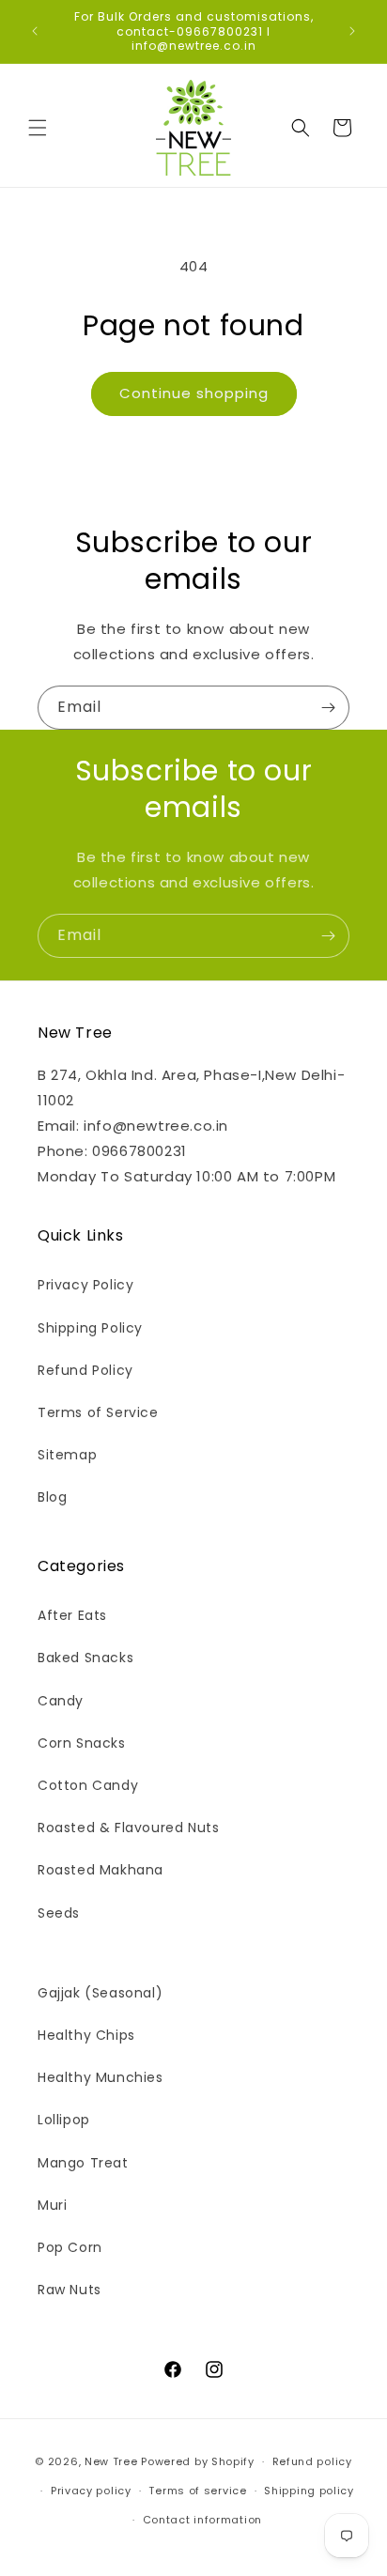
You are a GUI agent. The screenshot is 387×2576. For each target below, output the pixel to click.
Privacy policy (91, 2491)
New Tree (111, 2461)
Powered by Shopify (198, 2461)
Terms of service (197, 2491)
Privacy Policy (85, 1285)
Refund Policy (85, 1370)
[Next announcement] (352, 31)
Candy (61, 1701)
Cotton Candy (88, 1785)
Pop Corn (70, 2247)
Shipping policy (309, 2491)
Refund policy (312, 2461)
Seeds (59, 1913)
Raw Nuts (70, 2290)
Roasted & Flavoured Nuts (128, 1828)
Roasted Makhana (101, 1870)
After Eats (72, 1615)
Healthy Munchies (101, 2077)
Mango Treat (83, 2163)
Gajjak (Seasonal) (100, 1993)
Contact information (202, 2520)
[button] (38, 128)
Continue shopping (194, 393)
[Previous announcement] (35, 31)
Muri (52, 2205)
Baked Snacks (85, 1658)
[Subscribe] (328, 708)
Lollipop (64, 2120)
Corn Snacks (82, 1743)
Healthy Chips (86, 2035)
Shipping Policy (90, 1328)
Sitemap (67, 1455)
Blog (52, 1497)
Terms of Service (98, 1412)
